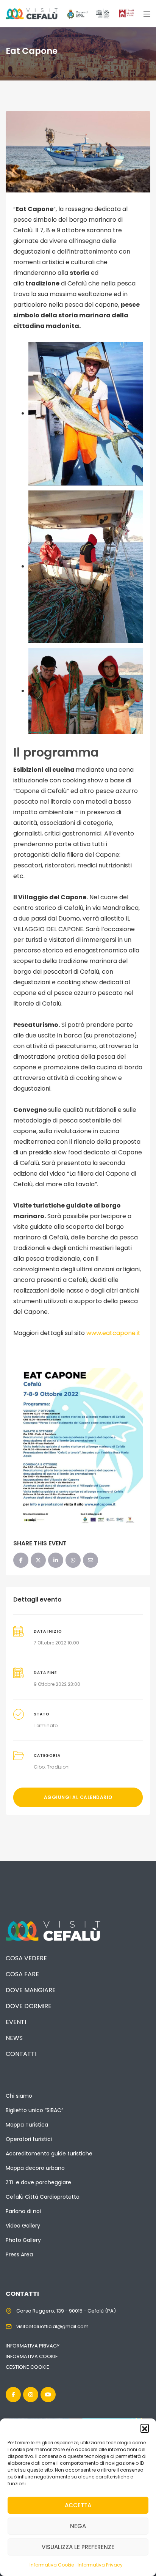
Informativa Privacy (100, 2565)
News (14, 2038)
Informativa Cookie (52, 2565)
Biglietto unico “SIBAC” (34, 2110)
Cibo (39, 1767)
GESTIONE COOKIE (27, 2367)
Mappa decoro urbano (35, 2168)
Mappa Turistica (27, 2125)
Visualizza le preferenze (78, 2547)
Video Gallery (23, 2226)
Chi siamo (19, 2096)
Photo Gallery (23, 2240)
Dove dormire (29, 2006)
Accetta (78, 2505)
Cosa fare (22, 1974)
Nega (78, 2526)
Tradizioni (58, 1767)
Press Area (19, 2254)
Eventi (16, 2022)
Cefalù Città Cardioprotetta (43, 2197)
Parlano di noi (23, 2211)
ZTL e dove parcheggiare (38, 2182)
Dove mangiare (31, 1990)
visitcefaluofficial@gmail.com (52, 2326)
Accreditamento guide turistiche (49, 2153)
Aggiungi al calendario (78, 1797)
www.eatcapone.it (113, 1333)
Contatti (21, 2054)
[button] (145, 2428)
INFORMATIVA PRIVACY (33, 2346)
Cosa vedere (26, 1958)
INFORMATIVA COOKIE (32, 2356)
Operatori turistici (29, 2139)
